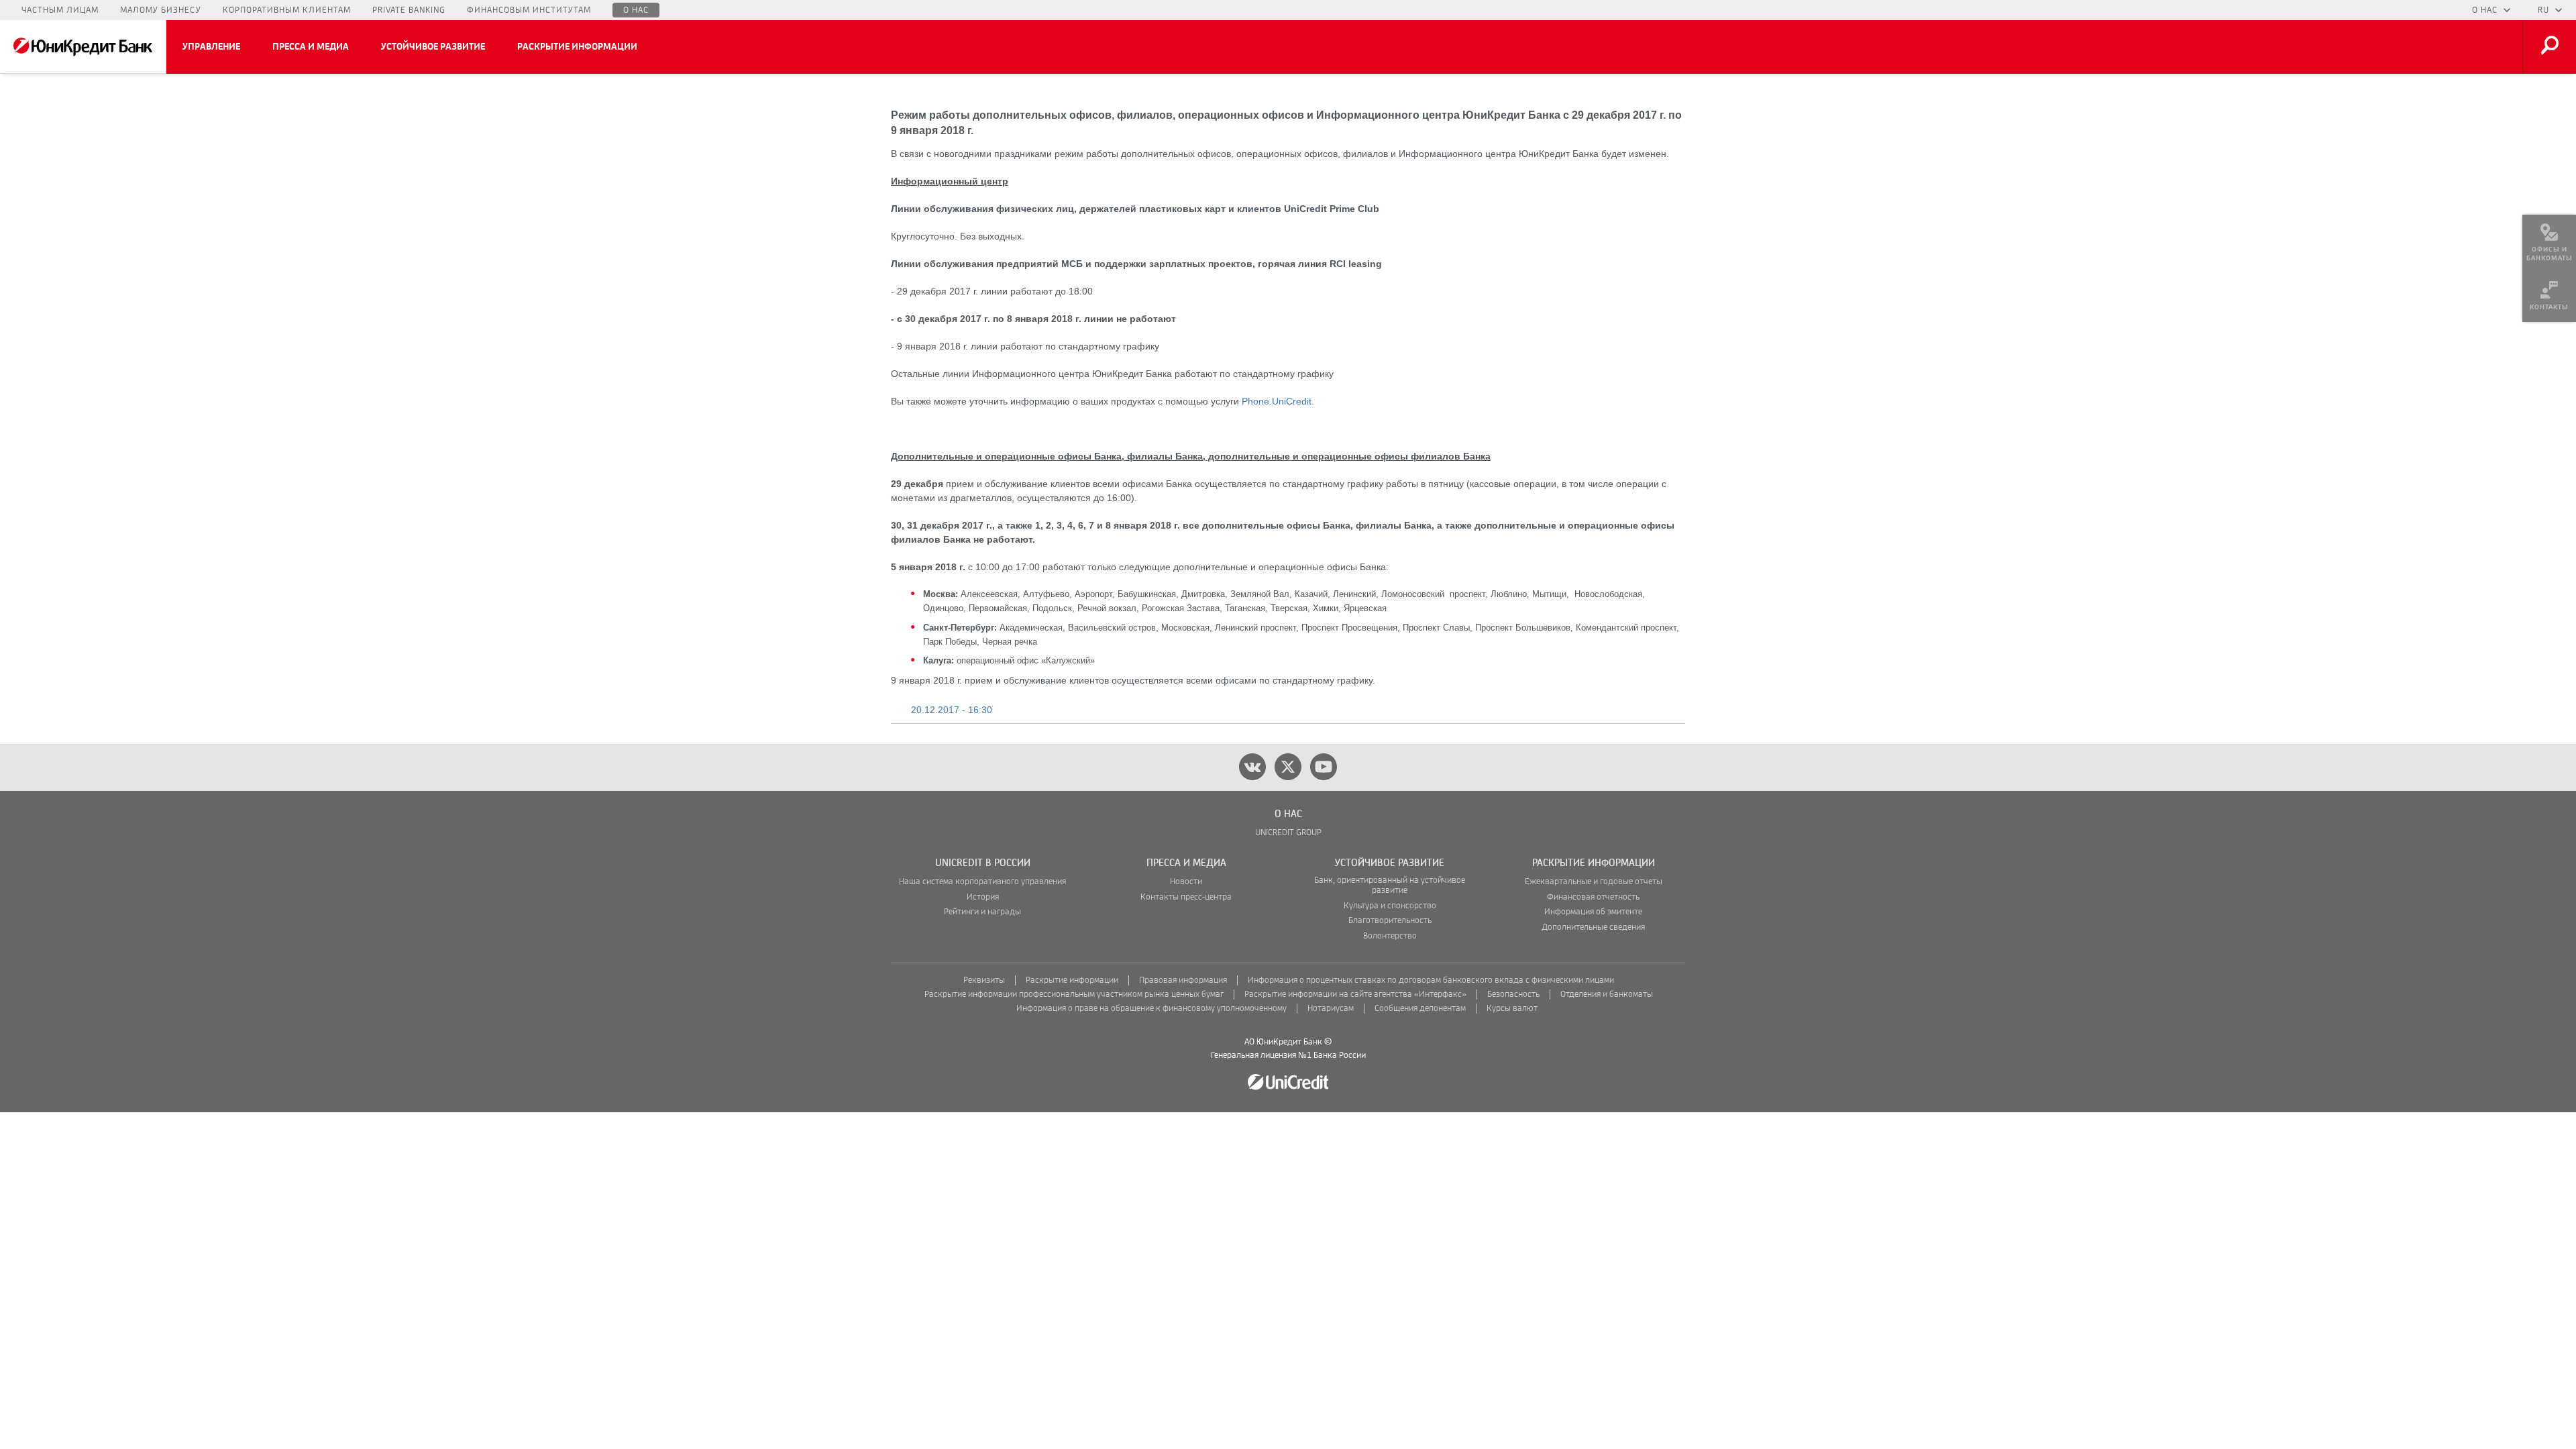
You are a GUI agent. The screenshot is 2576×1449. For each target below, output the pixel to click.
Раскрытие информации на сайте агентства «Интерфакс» (1355, 995)
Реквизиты (984, 980)
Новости (1186, 882)
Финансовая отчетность (1593, 897)
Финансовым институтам (529, 10)
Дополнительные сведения (1593, 927)
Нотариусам (1331, 1009)
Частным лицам (60, 10)
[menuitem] (2549, 241)
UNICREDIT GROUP (1288, 833)
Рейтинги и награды (982, 912)
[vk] (1252, 767)
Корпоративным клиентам (287, 10)
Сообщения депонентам (1420, 1009)
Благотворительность (1390, 921)
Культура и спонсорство (1390, 906)
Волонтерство (1390, 936)
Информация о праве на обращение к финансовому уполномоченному (1151, 1009)
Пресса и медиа (311, 47)
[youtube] (1324, 767)
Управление (211, 47)
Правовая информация (1183, 980)
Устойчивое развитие (433, 47)
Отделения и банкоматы (1607, 995)
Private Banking (409, 10)
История (983, 897)
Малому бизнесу (161, 10)
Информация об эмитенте (1593, 912)
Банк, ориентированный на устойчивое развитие (1390, 885)
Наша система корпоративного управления (982, 882)
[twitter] (1288, 767)
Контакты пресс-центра (1186, 897)
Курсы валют (1512, 1009)
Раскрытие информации (577, 47)
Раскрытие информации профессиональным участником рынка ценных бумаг (1074, 995)
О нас (636, 10)
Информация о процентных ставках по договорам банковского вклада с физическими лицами (1431, 980)
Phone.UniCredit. (1278, 401)
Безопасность (1513, 995)
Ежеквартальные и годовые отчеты (1594, 882)
